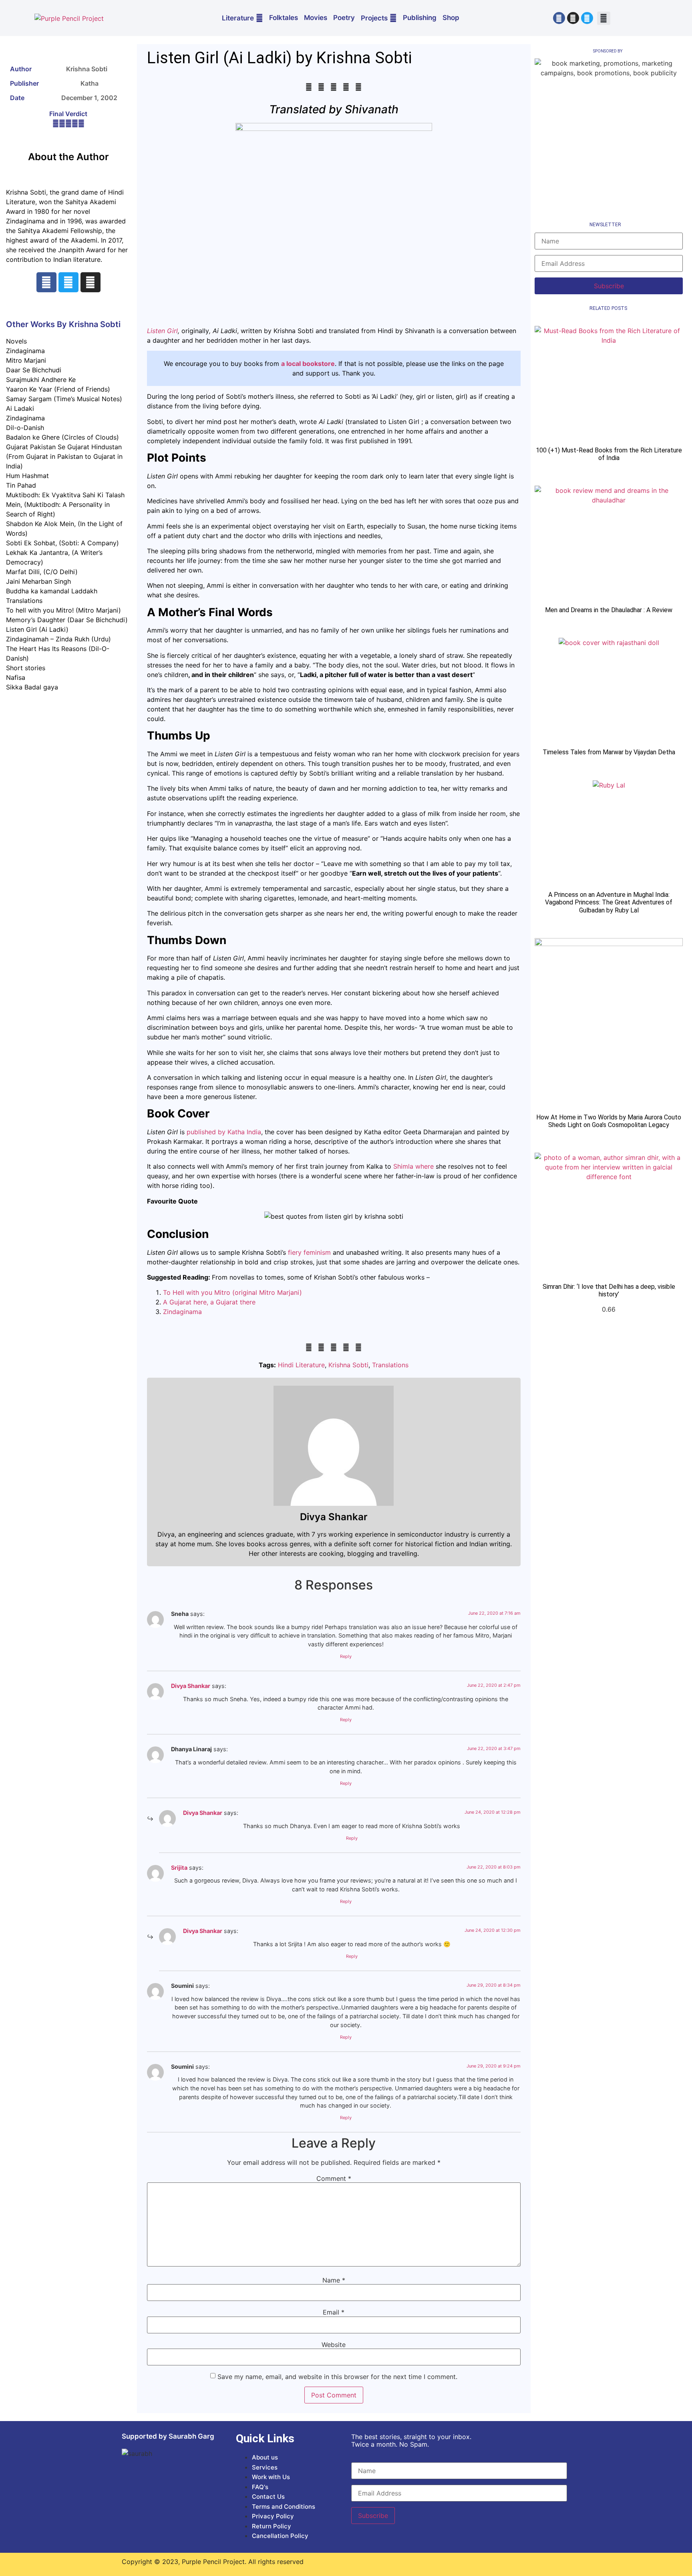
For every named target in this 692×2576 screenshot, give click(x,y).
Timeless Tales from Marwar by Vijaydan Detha (609, 752)
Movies (316, 18)
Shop (451, 18)
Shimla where (413, 1166)
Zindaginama (183, 1312)
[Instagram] (573, 18)
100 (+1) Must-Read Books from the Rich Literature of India (609, 454)
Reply (346, 1656)
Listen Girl (162, 331)
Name (334, 2280)
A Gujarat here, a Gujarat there (210, 1302)
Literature (238, 18)
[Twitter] (587, 18)
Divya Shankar (191, 1686)
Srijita (179, 1868)
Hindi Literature (301, 1365)
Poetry (344, 18)
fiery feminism (309, 1252)
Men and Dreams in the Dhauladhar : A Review (609, 610)
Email (334, 2312)
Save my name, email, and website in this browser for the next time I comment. (337, 2377)
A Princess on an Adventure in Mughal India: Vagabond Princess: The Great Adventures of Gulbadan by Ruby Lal (609, 902)
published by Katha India (224, 1132)
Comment (334, 2178)
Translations (390, 1365)
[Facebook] (559, 18)
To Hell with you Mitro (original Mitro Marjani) (232, 1292)
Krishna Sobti (348, 1365)
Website (334, 2345)
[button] (604, 18)
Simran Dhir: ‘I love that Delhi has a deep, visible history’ (609, 1290)
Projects (374, 18)
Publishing (420, 18)
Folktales (284, 18)
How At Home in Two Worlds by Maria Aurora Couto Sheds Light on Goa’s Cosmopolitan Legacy (609, 1121)
